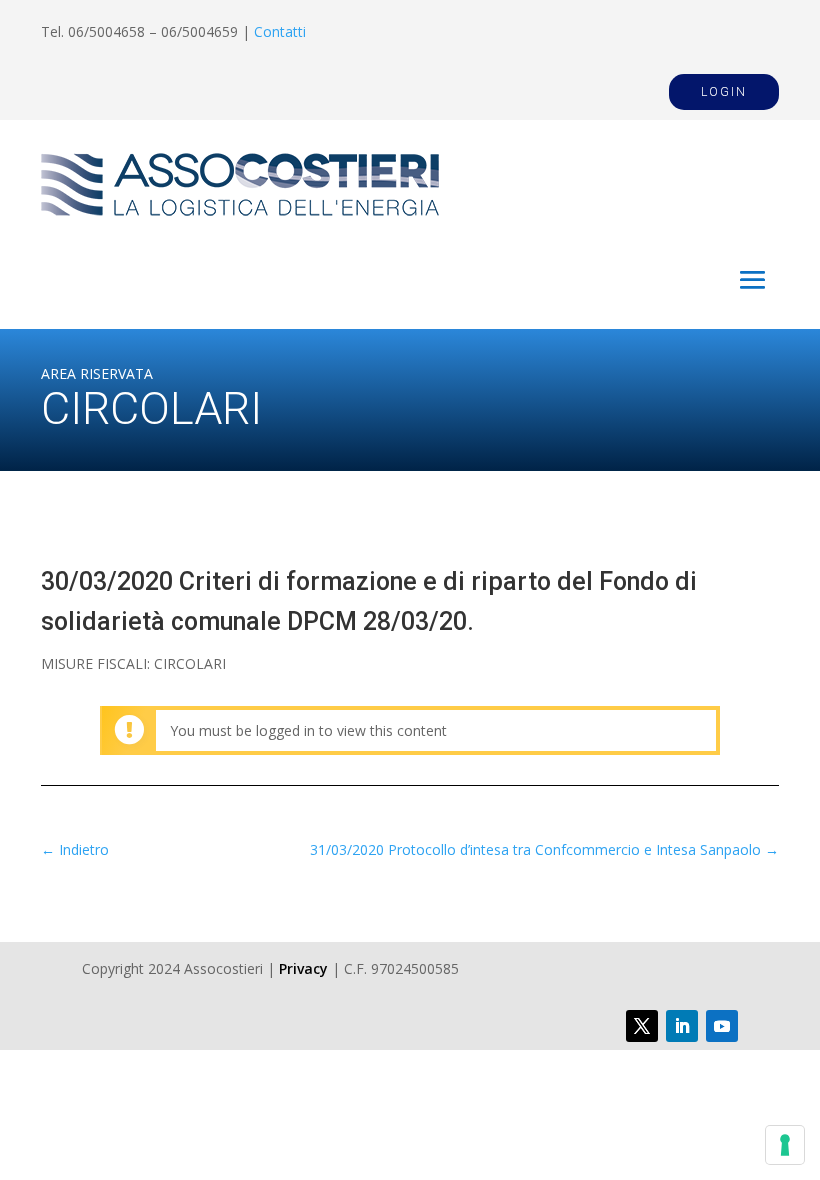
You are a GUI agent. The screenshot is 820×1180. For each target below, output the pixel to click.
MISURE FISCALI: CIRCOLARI (133, 663)
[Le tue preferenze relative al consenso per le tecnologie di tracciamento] (785, 1145)
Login (724, 92)
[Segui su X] (642, 1026)
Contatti (280, 31)
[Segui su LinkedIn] (682, 1026)
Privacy (303, 968)
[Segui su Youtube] (722, 1026)
